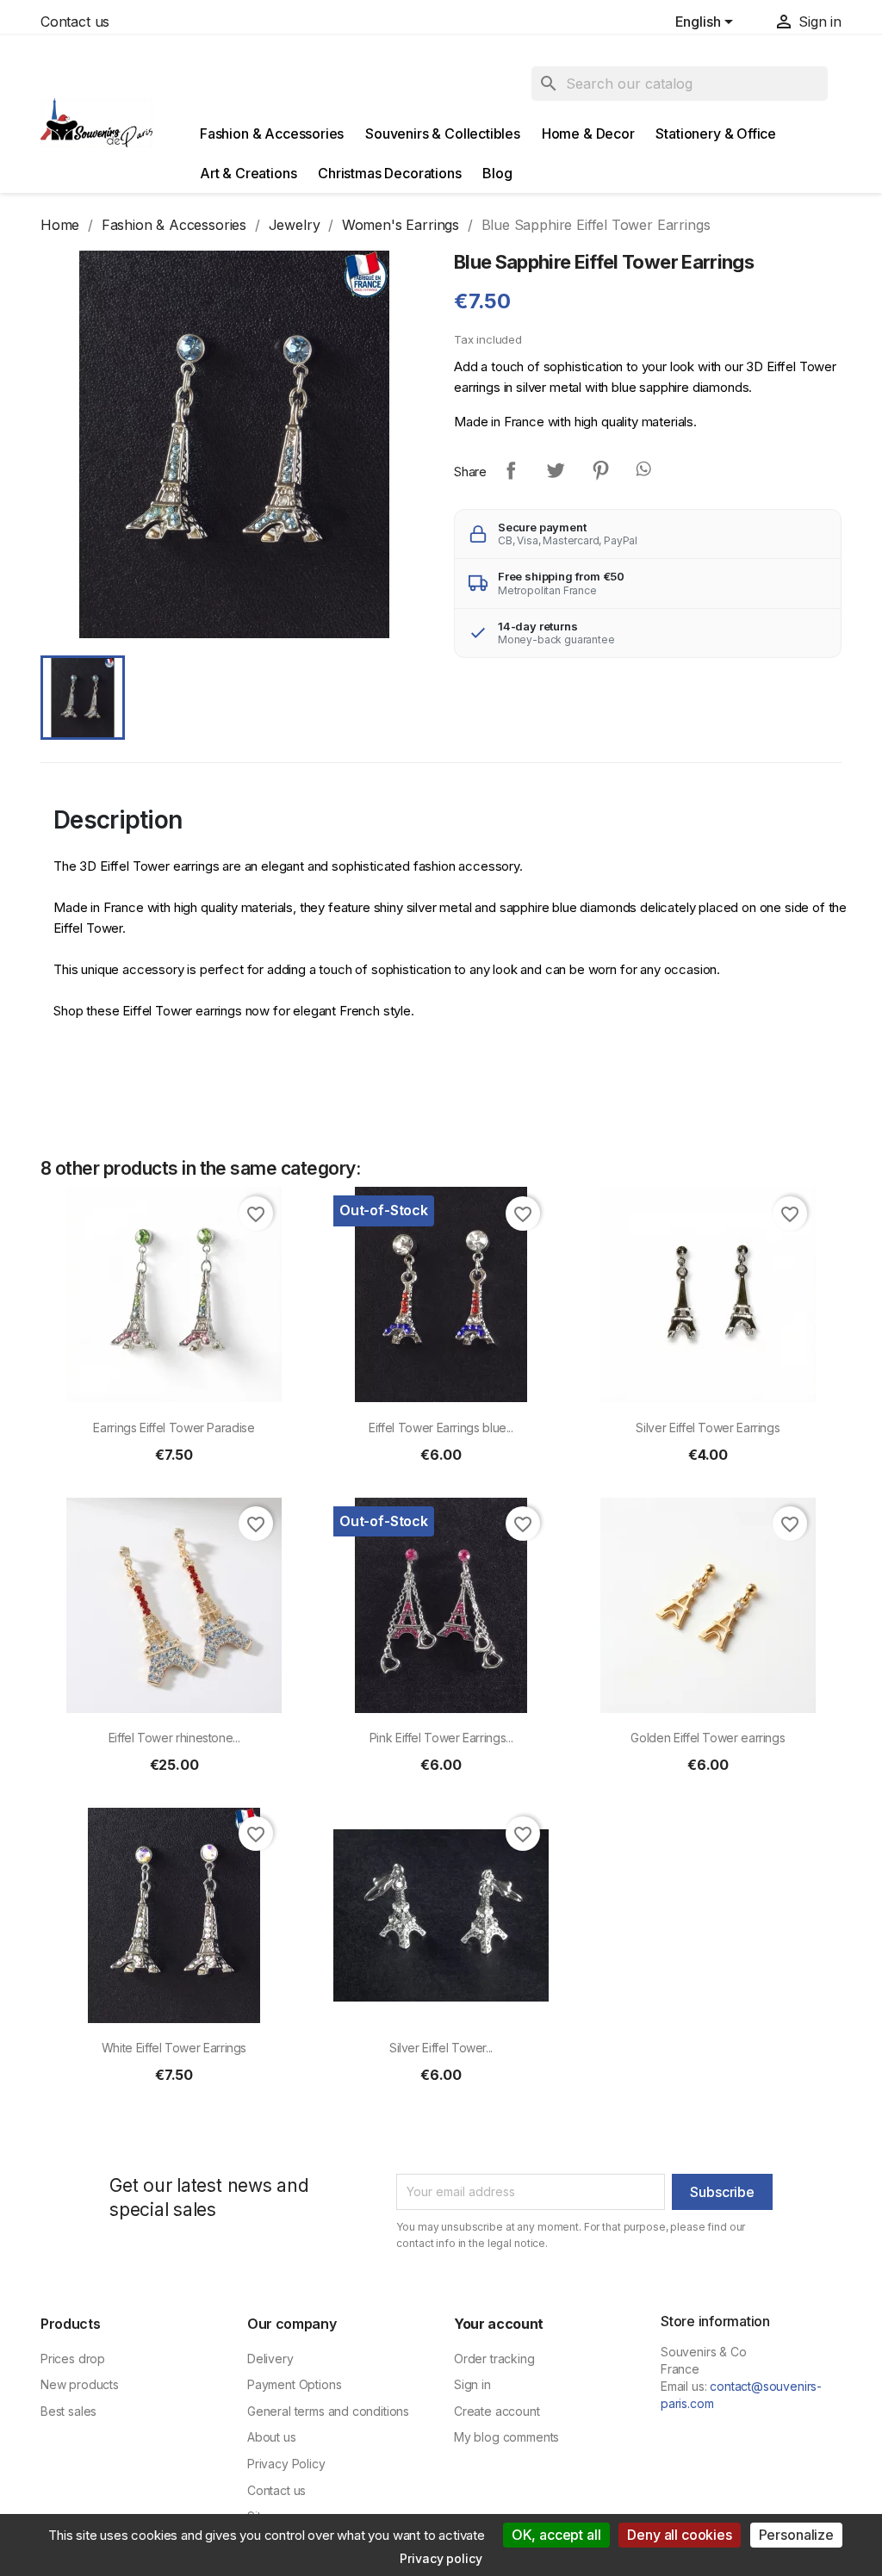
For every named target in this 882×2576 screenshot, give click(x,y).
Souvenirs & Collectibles (443, 133)
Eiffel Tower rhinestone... (174, 1738)
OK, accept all (556, 2535)
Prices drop (73, 2359)
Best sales (68, 2411)
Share (511, 470)
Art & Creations (248, 173)
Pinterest (600, 470)
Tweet (556, 470)
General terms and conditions (328, 2411)
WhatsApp (645, 470)
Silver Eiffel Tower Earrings (708, 1428)
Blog (497, 173)
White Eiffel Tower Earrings (174, 2048)
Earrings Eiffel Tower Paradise (174, 1428)
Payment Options (294, 2384)
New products (80, 2384)
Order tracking (494, 2359)
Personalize (796, 2535)
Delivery (270, 2359)
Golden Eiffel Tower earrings (708, 1738)
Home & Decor (588, 133)
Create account (497, 2411)
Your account (499, 2324)
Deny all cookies (679, 2535)
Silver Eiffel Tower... (441, 2048)
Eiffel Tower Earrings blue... (441, 1428)
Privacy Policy (286, 2464)
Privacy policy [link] (441, 2558)
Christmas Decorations (389, 173)
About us (272, 2437)
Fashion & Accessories (272, 133)
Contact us (75, 22)
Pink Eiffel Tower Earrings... (441, 1738)
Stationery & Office (716, 133)
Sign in (472, 2384)
